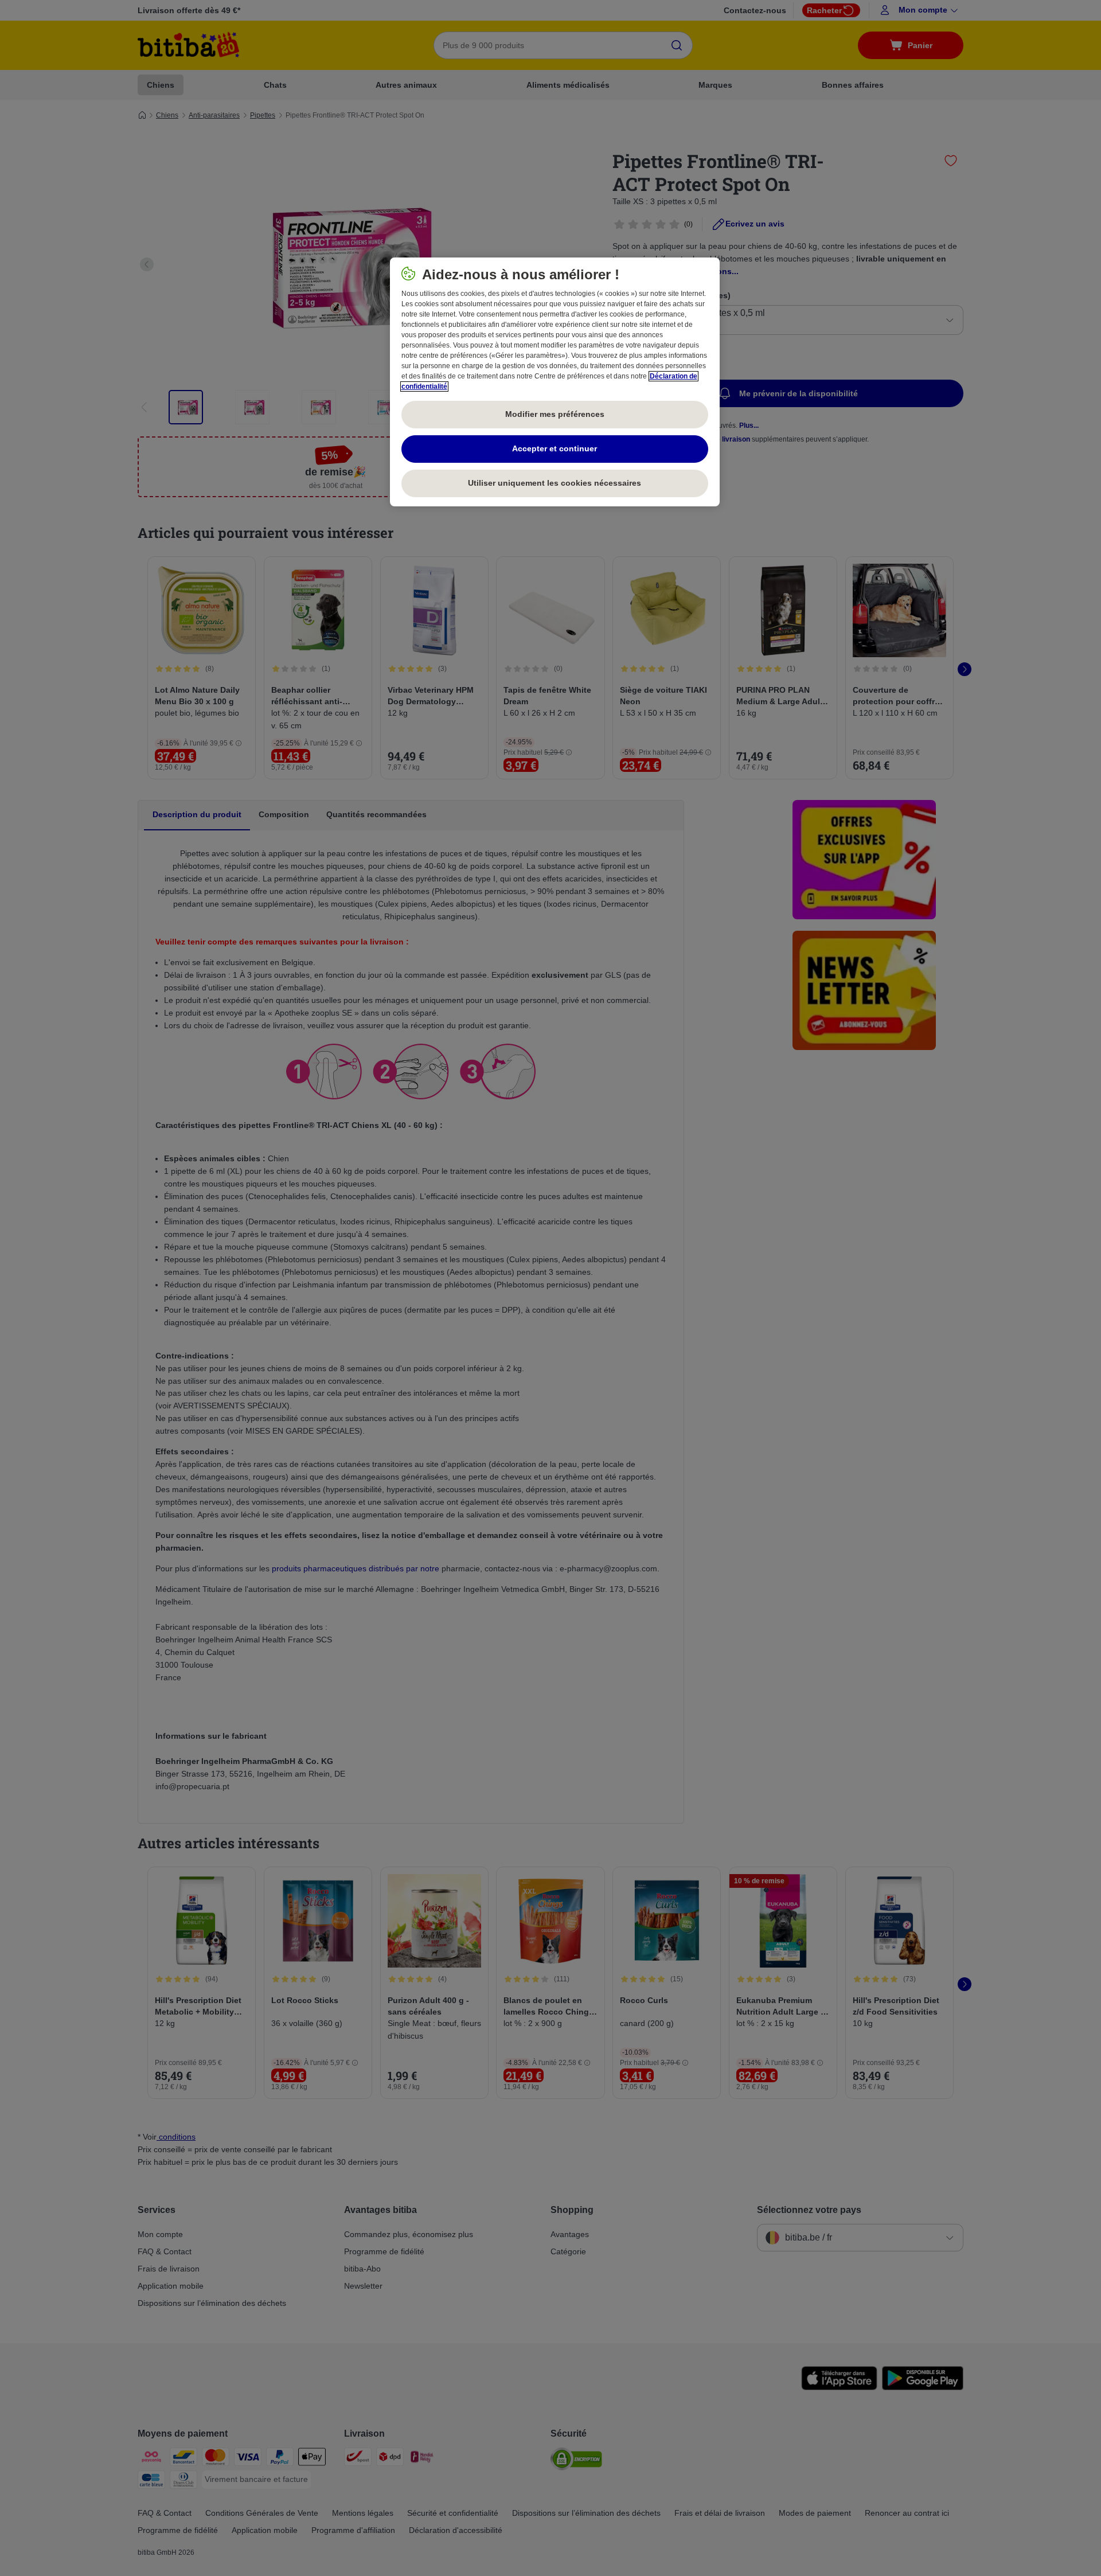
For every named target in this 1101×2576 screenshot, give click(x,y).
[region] (555, 382)
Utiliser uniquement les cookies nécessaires (555, 483)
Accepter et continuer (555, 448)
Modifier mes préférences (555, 414)
